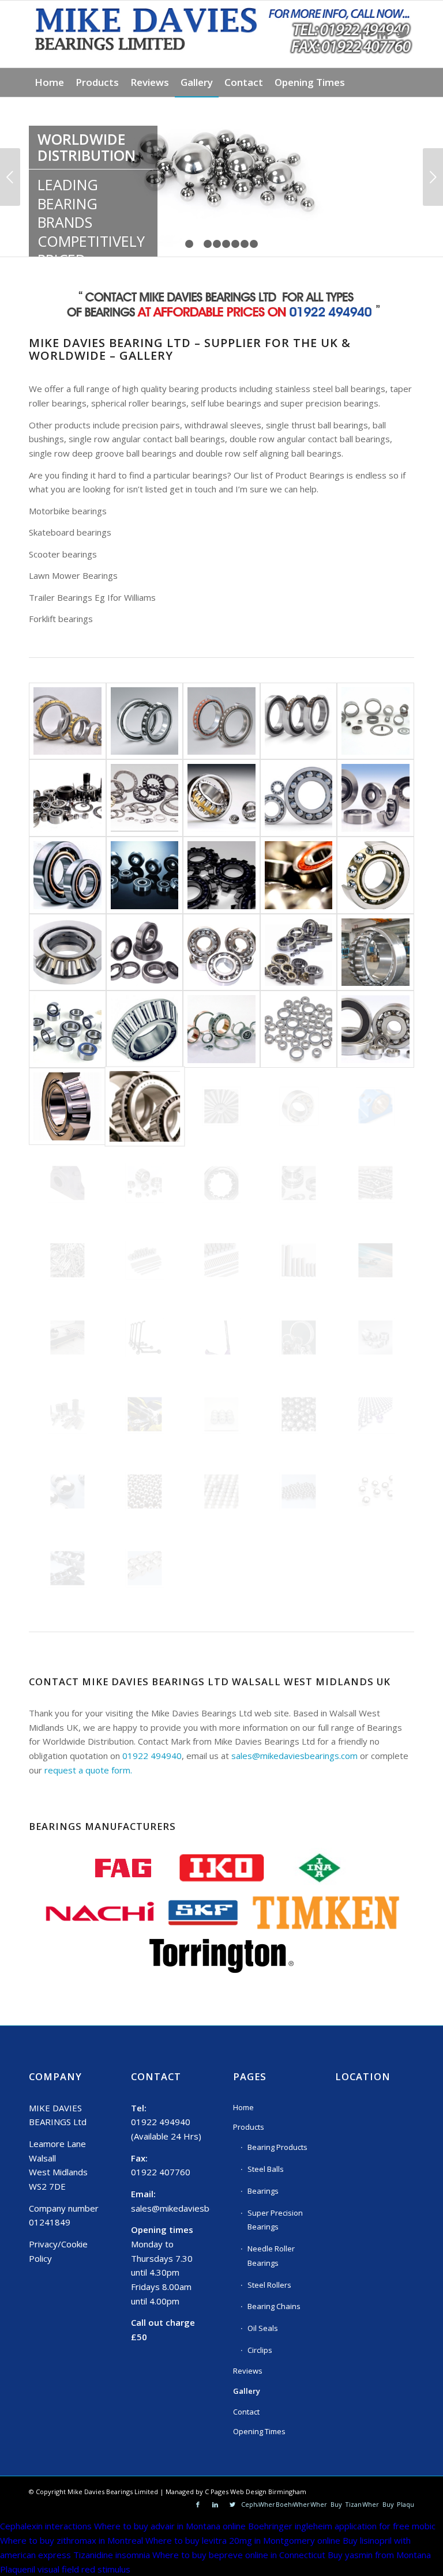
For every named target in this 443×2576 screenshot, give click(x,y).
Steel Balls (266, 2169)
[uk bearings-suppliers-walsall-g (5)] (221, 1106)
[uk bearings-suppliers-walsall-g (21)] (145, 875)
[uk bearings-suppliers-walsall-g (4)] (299, 1106)
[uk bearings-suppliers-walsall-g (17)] (67, 952)
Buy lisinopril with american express (336, 2507)
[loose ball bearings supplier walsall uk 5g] (67, 1492)
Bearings (263, 2191)
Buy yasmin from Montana (388, 2507)
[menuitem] (49, 82)
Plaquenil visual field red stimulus (406, 2507)
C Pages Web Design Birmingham (256, 2492)
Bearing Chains (274, 2306)
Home (243, 2107)
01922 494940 (152, 1756)
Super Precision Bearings (275, 2220)
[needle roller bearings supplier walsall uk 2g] (299, 1338)
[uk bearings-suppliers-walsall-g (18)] (376, 875)
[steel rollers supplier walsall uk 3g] (145, 1260)
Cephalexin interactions (250, 2507)
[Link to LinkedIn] (382, 34)
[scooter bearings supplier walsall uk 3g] (67, 1338)
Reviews (248, 2371)
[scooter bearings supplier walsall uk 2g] (145, 1338)
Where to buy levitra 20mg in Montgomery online (319, 2507)
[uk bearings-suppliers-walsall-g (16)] (145, 952)
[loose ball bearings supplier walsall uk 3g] (221, 1492)
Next (433, 177)
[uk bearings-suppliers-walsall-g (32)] (67, 721)
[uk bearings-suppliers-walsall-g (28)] (376, 721)
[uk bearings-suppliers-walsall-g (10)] (221, 1029)
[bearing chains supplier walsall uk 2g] (67, 1568)
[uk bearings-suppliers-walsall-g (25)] (221, 798)
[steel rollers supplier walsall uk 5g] (376, 1183)
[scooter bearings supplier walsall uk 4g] (376, 1260)
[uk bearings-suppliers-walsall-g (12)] (67, 1029)
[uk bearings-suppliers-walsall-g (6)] (145, 1106)
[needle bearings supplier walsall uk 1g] (67, 1414)
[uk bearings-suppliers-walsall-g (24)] (299, 798)
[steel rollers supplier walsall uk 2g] (221, 1260)
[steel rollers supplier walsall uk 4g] (67, 1260)
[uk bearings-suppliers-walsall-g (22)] (67, 875)
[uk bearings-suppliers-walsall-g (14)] (299, 952)
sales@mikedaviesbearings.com (294, 1756)
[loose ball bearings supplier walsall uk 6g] (221, 1414)
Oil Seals (263, 2328)
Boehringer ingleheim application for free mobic (284, 2507)
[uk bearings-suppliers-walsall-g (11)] (145, 1029)
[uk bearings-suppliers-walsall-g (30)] (221, 721)
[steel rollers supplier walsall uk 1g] (299, 1260)
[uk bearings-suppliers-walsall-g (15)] (221, 952)
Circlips (260, 2350)
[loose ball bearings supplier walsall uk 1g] (376, 1492)
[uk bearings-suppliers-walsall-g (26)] (145, 798)
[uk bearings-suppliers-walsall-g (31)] (145, 721)
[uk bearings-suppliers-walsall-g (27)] (67, 798)
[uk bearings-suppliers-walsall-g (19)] (299, 875)
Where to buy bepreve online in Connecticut (371, 2507)
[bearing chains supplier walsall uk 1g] (145, 1568)
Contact (246, 2412)
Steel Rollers (269, 2285)
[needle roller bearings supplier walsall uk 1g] (376, 1338)
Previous (10, 177)
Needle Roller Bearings (271, 2256)
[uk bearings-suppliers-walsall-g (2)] (67, 1183)
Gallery (247, 2391)
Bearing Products (277, 2147)
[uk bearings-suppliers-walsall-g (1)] (145, 1183)
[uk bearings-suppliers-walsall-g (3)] (376, 1106)
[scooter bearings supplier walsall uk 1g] (221, 1338)
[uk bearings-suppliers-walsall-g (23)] (376, 798)
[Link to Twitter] (403, 34)
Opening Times (259, 2431)
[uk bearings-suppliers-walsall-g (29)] (299, 721)
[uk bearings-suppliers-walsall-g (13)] (376, 952)
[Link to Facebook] (362, 34)
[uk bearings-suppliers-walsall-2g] (221, 1183)
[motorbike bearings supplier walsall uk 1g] (145, 1414)
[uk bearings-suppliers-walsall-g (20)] (221, 875)
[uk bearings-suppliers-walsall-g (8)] (376, 1029)
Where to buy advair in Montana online (267, 2507)
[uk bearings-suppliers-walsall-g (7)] (67, 1106)
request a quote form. (88, 1770)
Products (249, 2127)
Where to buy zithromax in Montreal (302, 2507)
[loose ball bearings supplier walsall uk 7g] (376, 1414)
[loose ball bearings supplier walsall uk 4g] (145, 1492)
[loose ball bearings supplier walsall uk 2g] (299, 1492)
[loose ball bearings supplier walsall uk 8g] (299, 1414)
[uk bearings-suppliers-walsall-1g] (299, 1183)
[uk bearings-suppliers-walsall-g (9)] (299, 1029)
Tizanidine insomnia (354, 2507)
